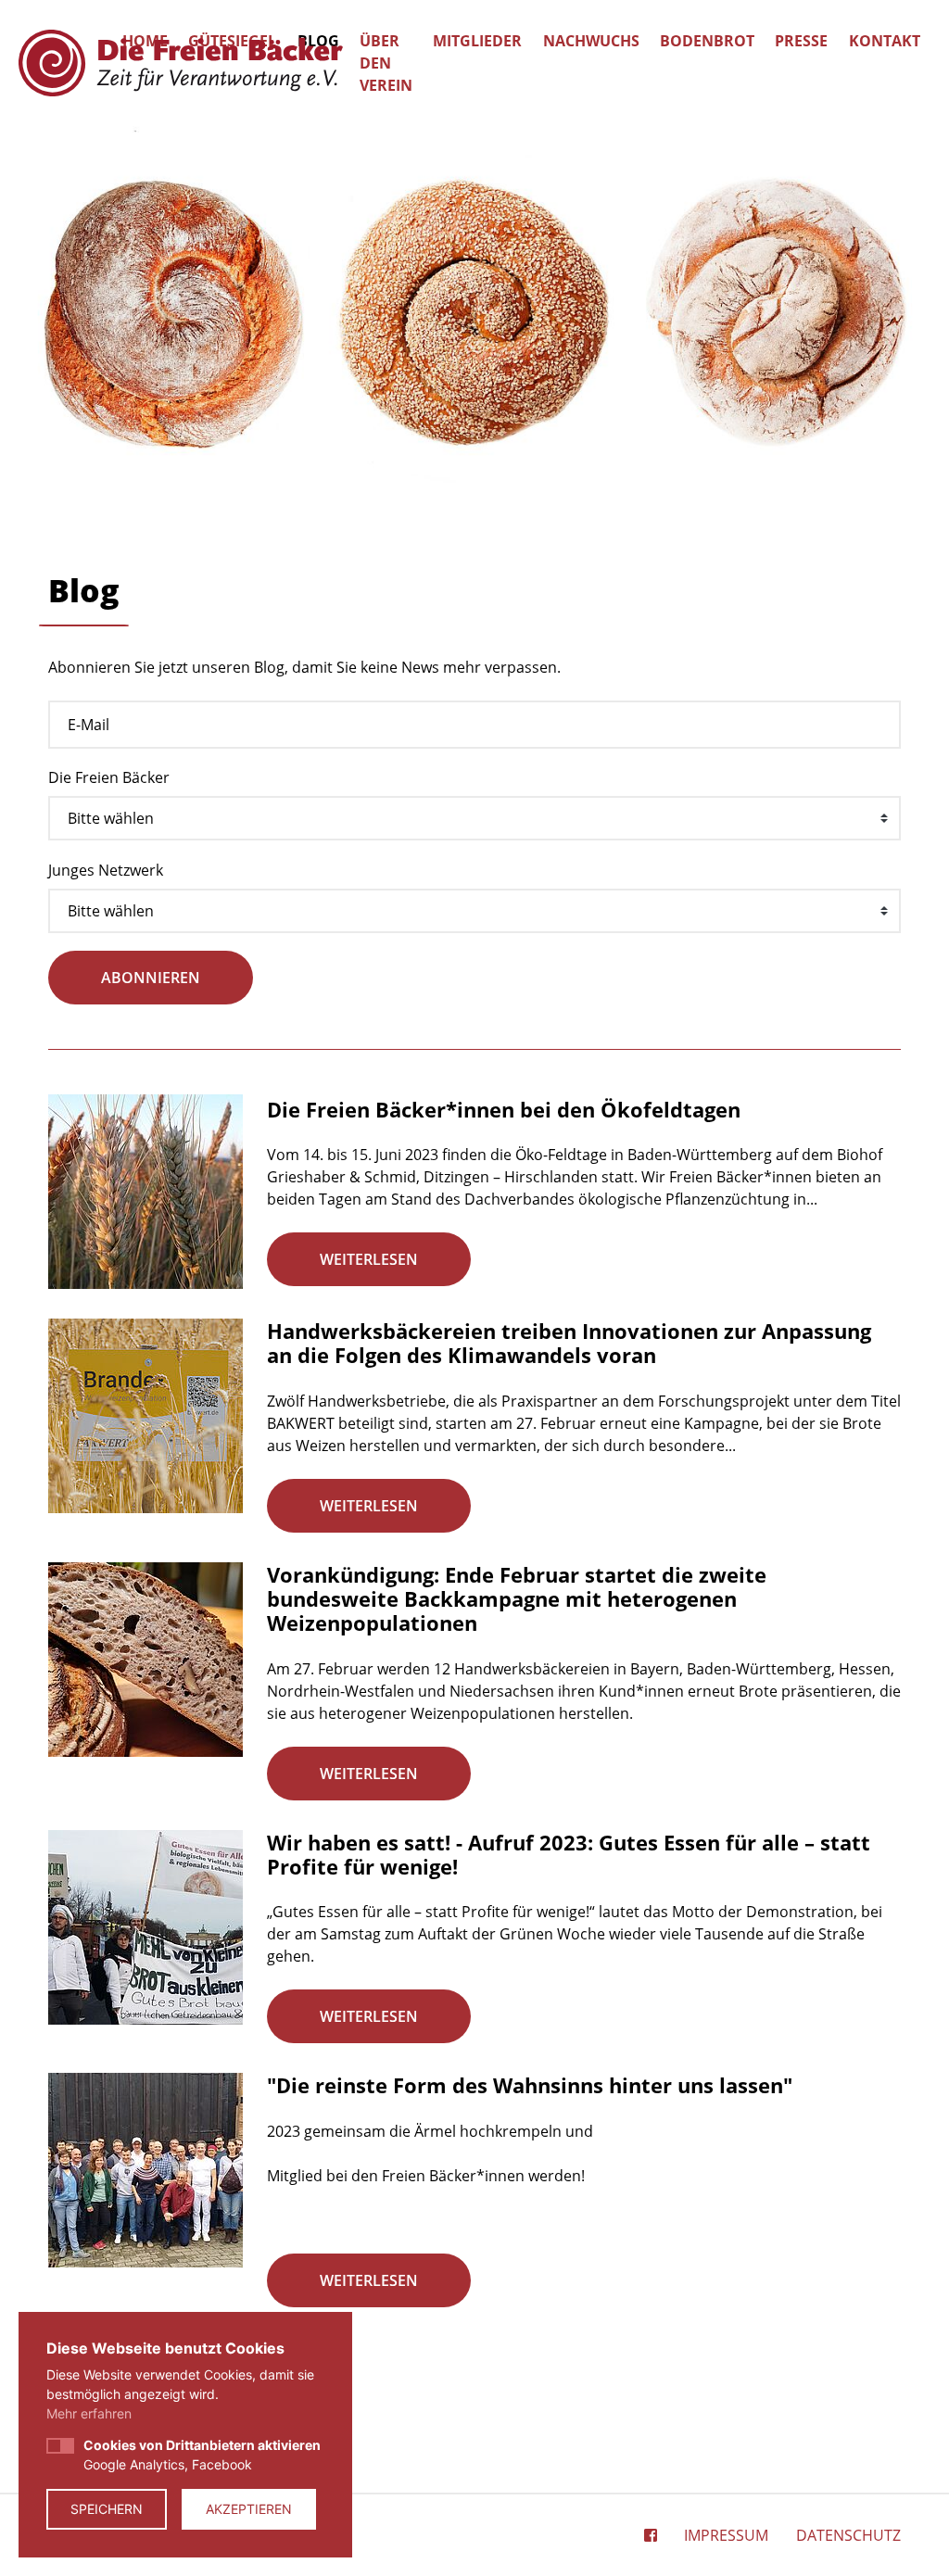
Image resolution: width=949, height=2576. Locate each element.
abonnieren (151, 978)
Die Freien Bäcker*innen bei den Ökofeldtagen (504, 1109)
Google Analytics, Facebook (202, 2455)
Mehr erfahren (89, 2413)
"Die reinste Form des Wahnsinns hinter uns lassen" (530, 2085)
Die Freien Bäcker (109, 777)
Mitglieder (477, 41)
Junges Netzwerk (106, 870)
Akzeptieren (249, 2509)
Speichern (107, 2509)
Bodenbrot (707, 41)
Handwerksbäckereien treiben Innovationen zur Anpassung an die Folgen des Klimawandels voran (569, 1343)
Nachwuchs (591, 41)
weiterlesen (369, 1259)
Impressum (726, 2535)
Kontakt (885, 41)
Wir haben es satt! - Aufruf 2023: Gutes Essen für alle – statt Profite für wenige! (569, 1854)
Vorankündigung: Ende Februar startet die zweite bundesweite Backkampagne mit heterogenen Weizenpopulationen (517, 1599)
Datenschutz (848, 2535)
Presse (801, 41)
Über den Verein (386, 63)
